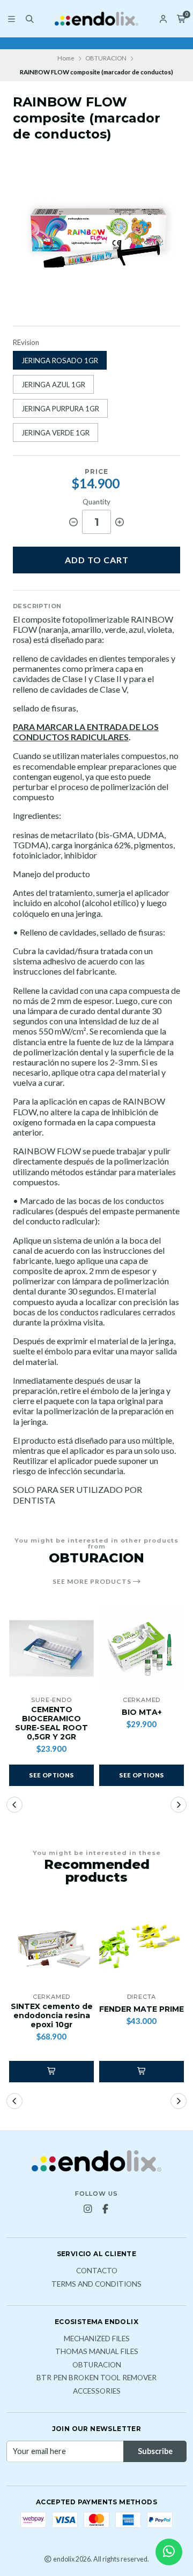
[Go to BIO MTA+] (142, 1649)
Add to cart (97, 560)
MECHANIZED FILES (97, 2339)
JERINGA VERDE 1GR (55, 433)
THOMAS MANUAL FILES (97, 2352)
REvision (26, 343)
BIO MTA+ (142, 1712)
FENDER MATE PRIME (142, 2009)
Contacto (97, 2271)
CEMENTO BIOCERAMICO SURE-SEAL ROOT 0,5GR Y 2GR (51, 1723)
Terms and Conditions (96, 2284)
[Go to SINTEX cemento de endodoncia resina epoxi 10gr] (51, 1945)
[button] (14, 1805)
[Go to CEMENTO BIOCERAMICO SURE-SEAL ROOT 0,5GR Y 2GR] (51, 1649)
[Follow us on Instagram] (88, 2209)
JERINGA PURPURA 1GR (60, 409)
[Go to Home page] (96, 19)
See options (51, 1775)
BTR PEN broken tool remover (96, 2378)
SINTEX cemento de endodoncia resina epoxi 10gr (52, 2015)
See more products (93, 1582)
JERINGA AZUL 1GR (53, 385)
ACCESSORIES (97, 2391)
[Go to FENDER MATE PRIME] (142, 1945)
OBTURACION (106, 58)
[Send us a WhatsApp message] (169, 2552)
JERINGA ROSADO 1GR (60, 361)
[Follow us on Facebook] (106, 2209)
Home (66, 58)
